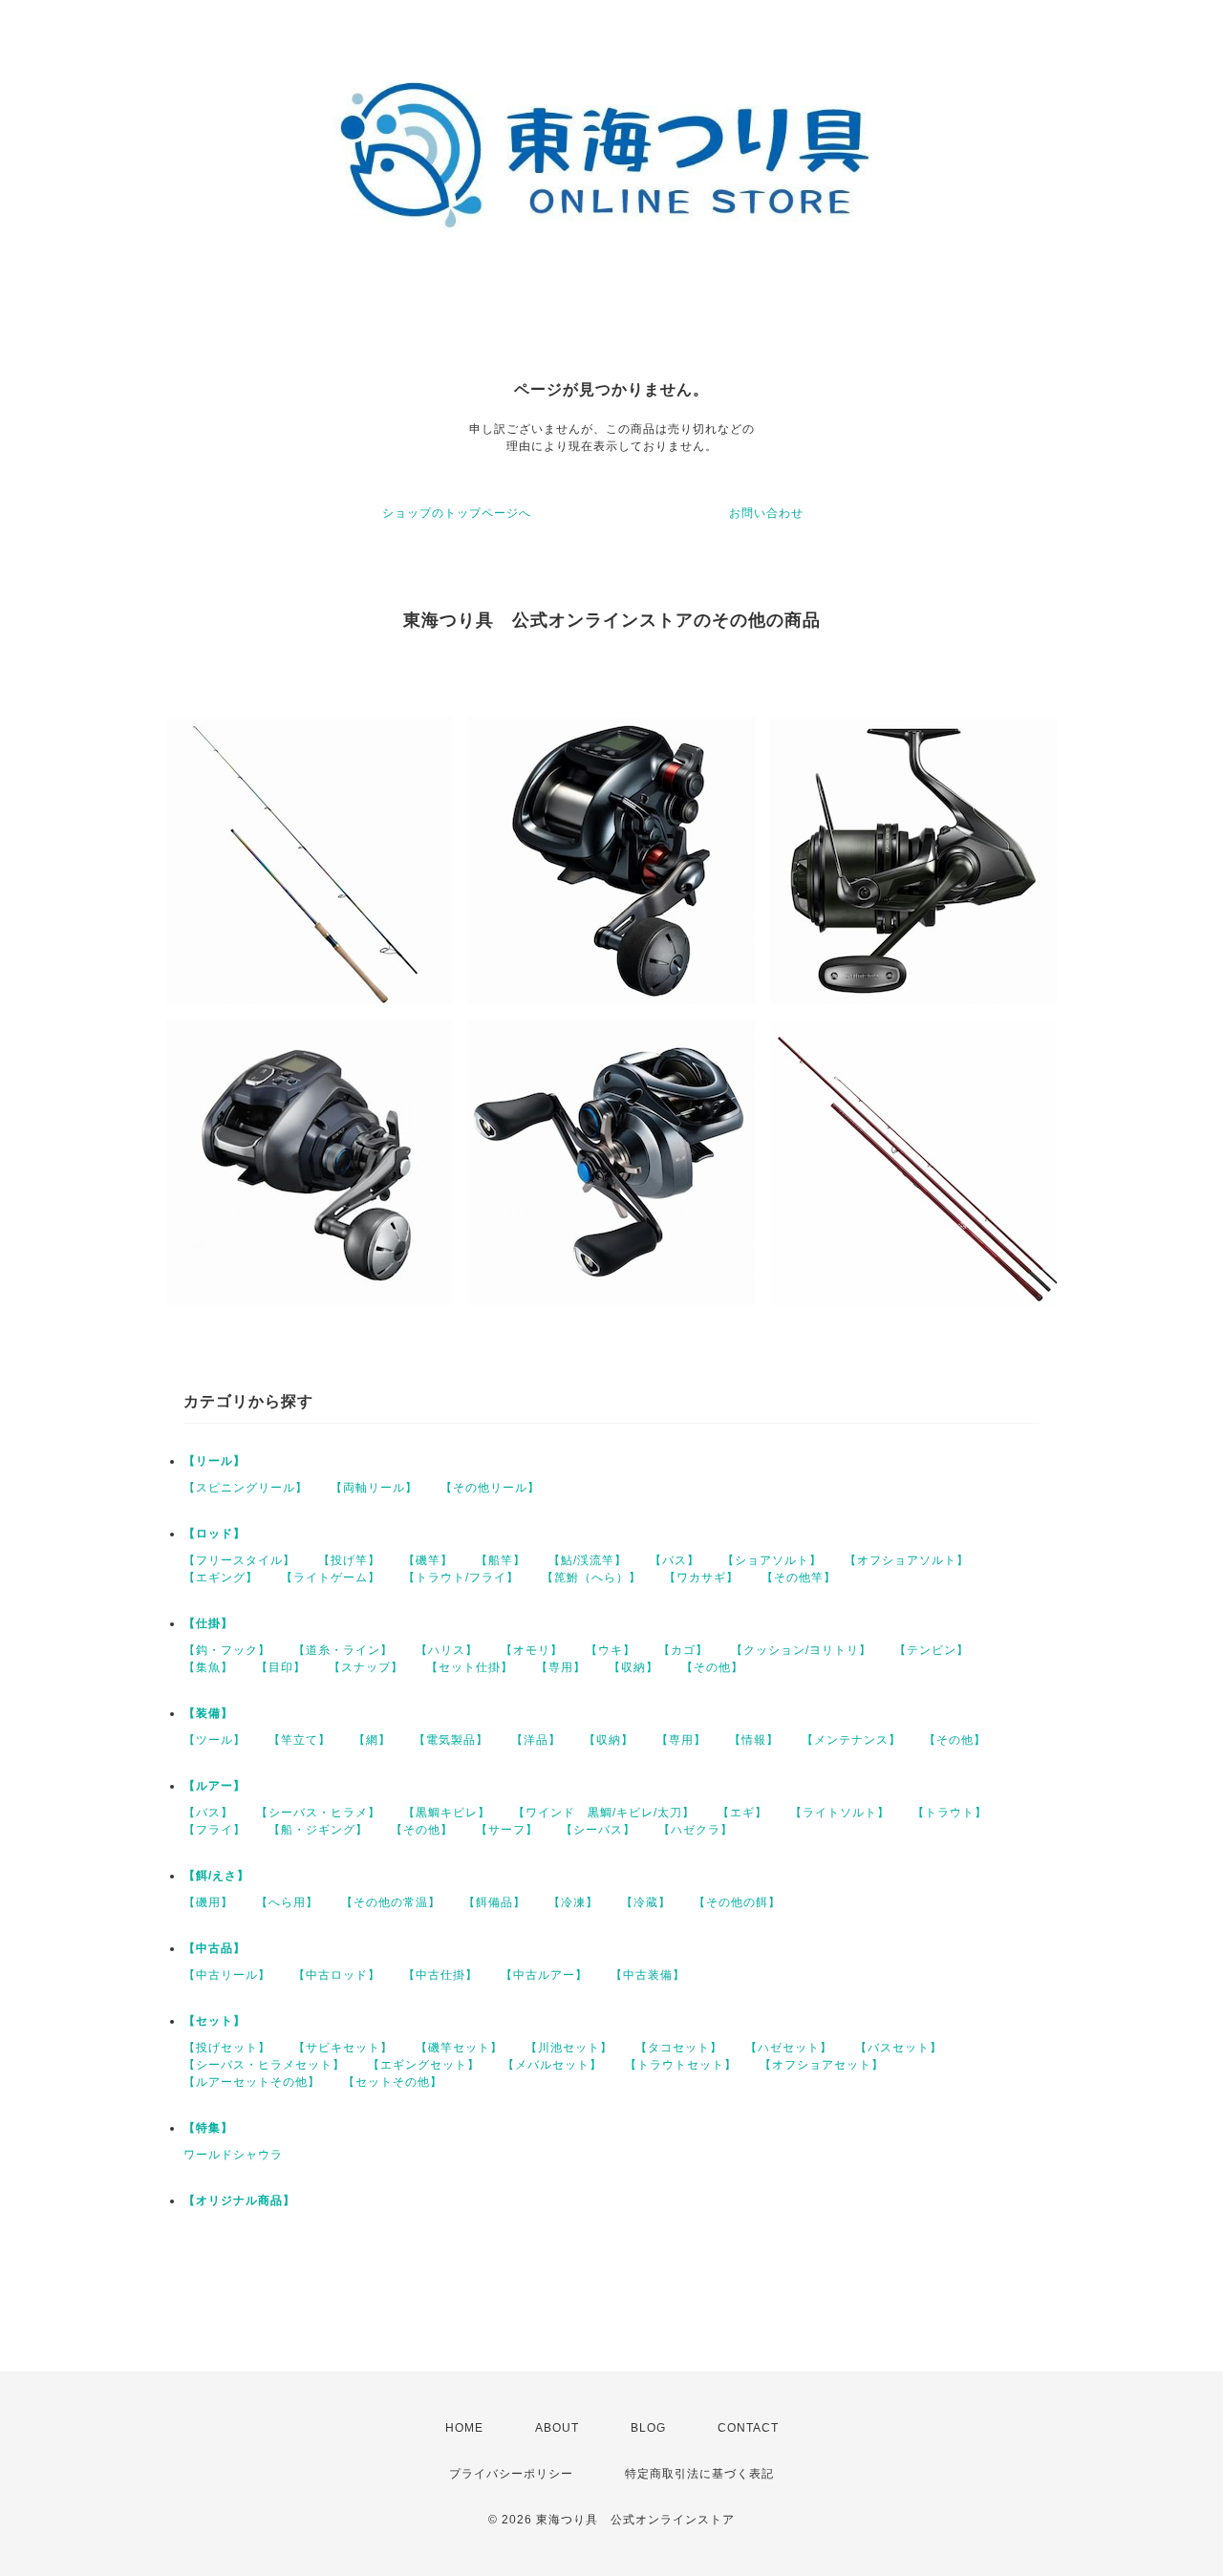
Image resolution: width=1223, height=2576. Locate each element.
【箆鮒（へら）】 (591, 1578)
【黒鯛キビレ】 (447, 1813)
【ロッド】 (215, 1534)
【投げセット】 (227, 2048)
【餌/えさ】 (216, 1876)
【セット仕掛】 (470, 1667)
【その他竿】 (799, 1578)
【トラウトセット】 (681, 2065)
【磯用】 (208, 1902)
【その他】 (712, 1667)
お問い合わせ (766, 513)
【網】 (372, 1740)
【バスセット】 (899, 2048)
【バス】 (675, 1560)
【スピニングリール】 (246, 1488)
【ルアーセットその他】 (252, 2082)
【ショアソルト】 (772, 1560)
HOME (464, 2428)
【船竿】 (501, 1560)
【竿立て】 (300, 1740)
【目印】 (281, 1667)
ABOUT (557, 2428)
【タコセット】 (679, 2048)
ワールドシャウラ (233, 2155)
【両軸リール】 (374, 1488)
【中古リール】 (227, 1975)
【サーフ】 (507, 1830)
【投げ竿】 (349, 1560)
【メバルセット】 (552, 2065)
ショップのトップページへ (457, 513)
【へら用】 (287, 1902)
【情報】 (754, 1740)
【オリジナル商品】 (239, 2200)
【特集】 (208, 2128)
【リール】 (215, 1461)
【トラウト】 (950, 1813)
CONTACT (748, 2428)
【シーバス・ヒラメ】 (318, 1813)
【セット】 (215, 2021)
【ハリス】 (447, 1650)
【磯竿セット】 (459, 2048)
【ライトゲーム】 (331, 1578)
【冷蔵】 (646, 1902)
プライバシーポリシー (511, 2474)
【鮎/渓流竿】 (588, 1560)
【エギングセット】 (424, 2065)
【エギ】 (742, 1813)
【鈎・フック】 (227, 1650)
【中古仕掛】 (440, 1975)
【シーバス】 (598, 1830)
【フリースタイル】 (239, 1560)
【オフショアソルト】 (907, 1560)
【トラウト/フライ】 (461, 1578)
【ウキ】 (611, 1650)
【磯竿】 (428, 1560)
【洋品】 (536, 1740)
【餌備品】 (494, 1902)
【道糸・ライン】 (343, 1650)
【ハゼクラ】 (696, 1830)
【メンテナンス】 (851, 1740)
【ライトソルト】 (840, 1813)
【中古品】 (215, 1948)
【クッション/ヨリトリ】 (801, 1650)
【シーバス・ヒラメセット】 (264, 2065)
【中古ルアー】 (544, 1975)
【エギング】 (221, 1578)
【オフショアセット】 (822, 2065)
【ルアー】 (215, 1786)
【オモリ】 (532, 1650)
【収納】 (633, 1667)
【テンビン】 (932, 1650)
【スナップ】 (366, 1667)
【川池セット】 (569, 2048)
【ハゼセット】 (789, 2048)
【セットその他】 (393, 2082)
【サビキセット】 (343, 2048)
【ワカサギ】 (701, 1578)
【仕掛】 (208, 1623)
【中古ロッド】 (337, 1975)
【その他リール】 (490, 1488)
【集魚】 (208, 1667)
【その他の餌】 (737, 1902)
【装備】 (208, 1713)
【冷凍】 (573, 1902)
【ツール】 (215, 1740)
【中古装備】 (648, 1975)
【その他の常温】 (391, 1902)
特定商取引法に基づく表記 (699, 2474)
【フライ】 (215, 1830)
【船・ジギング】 (318, 1830)
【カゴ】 (683, 1650)
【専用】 (561, 1667)
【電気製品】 (451, 1740)
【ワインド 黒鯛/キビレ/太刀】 (604, 1813)
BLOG (648, 2428)
